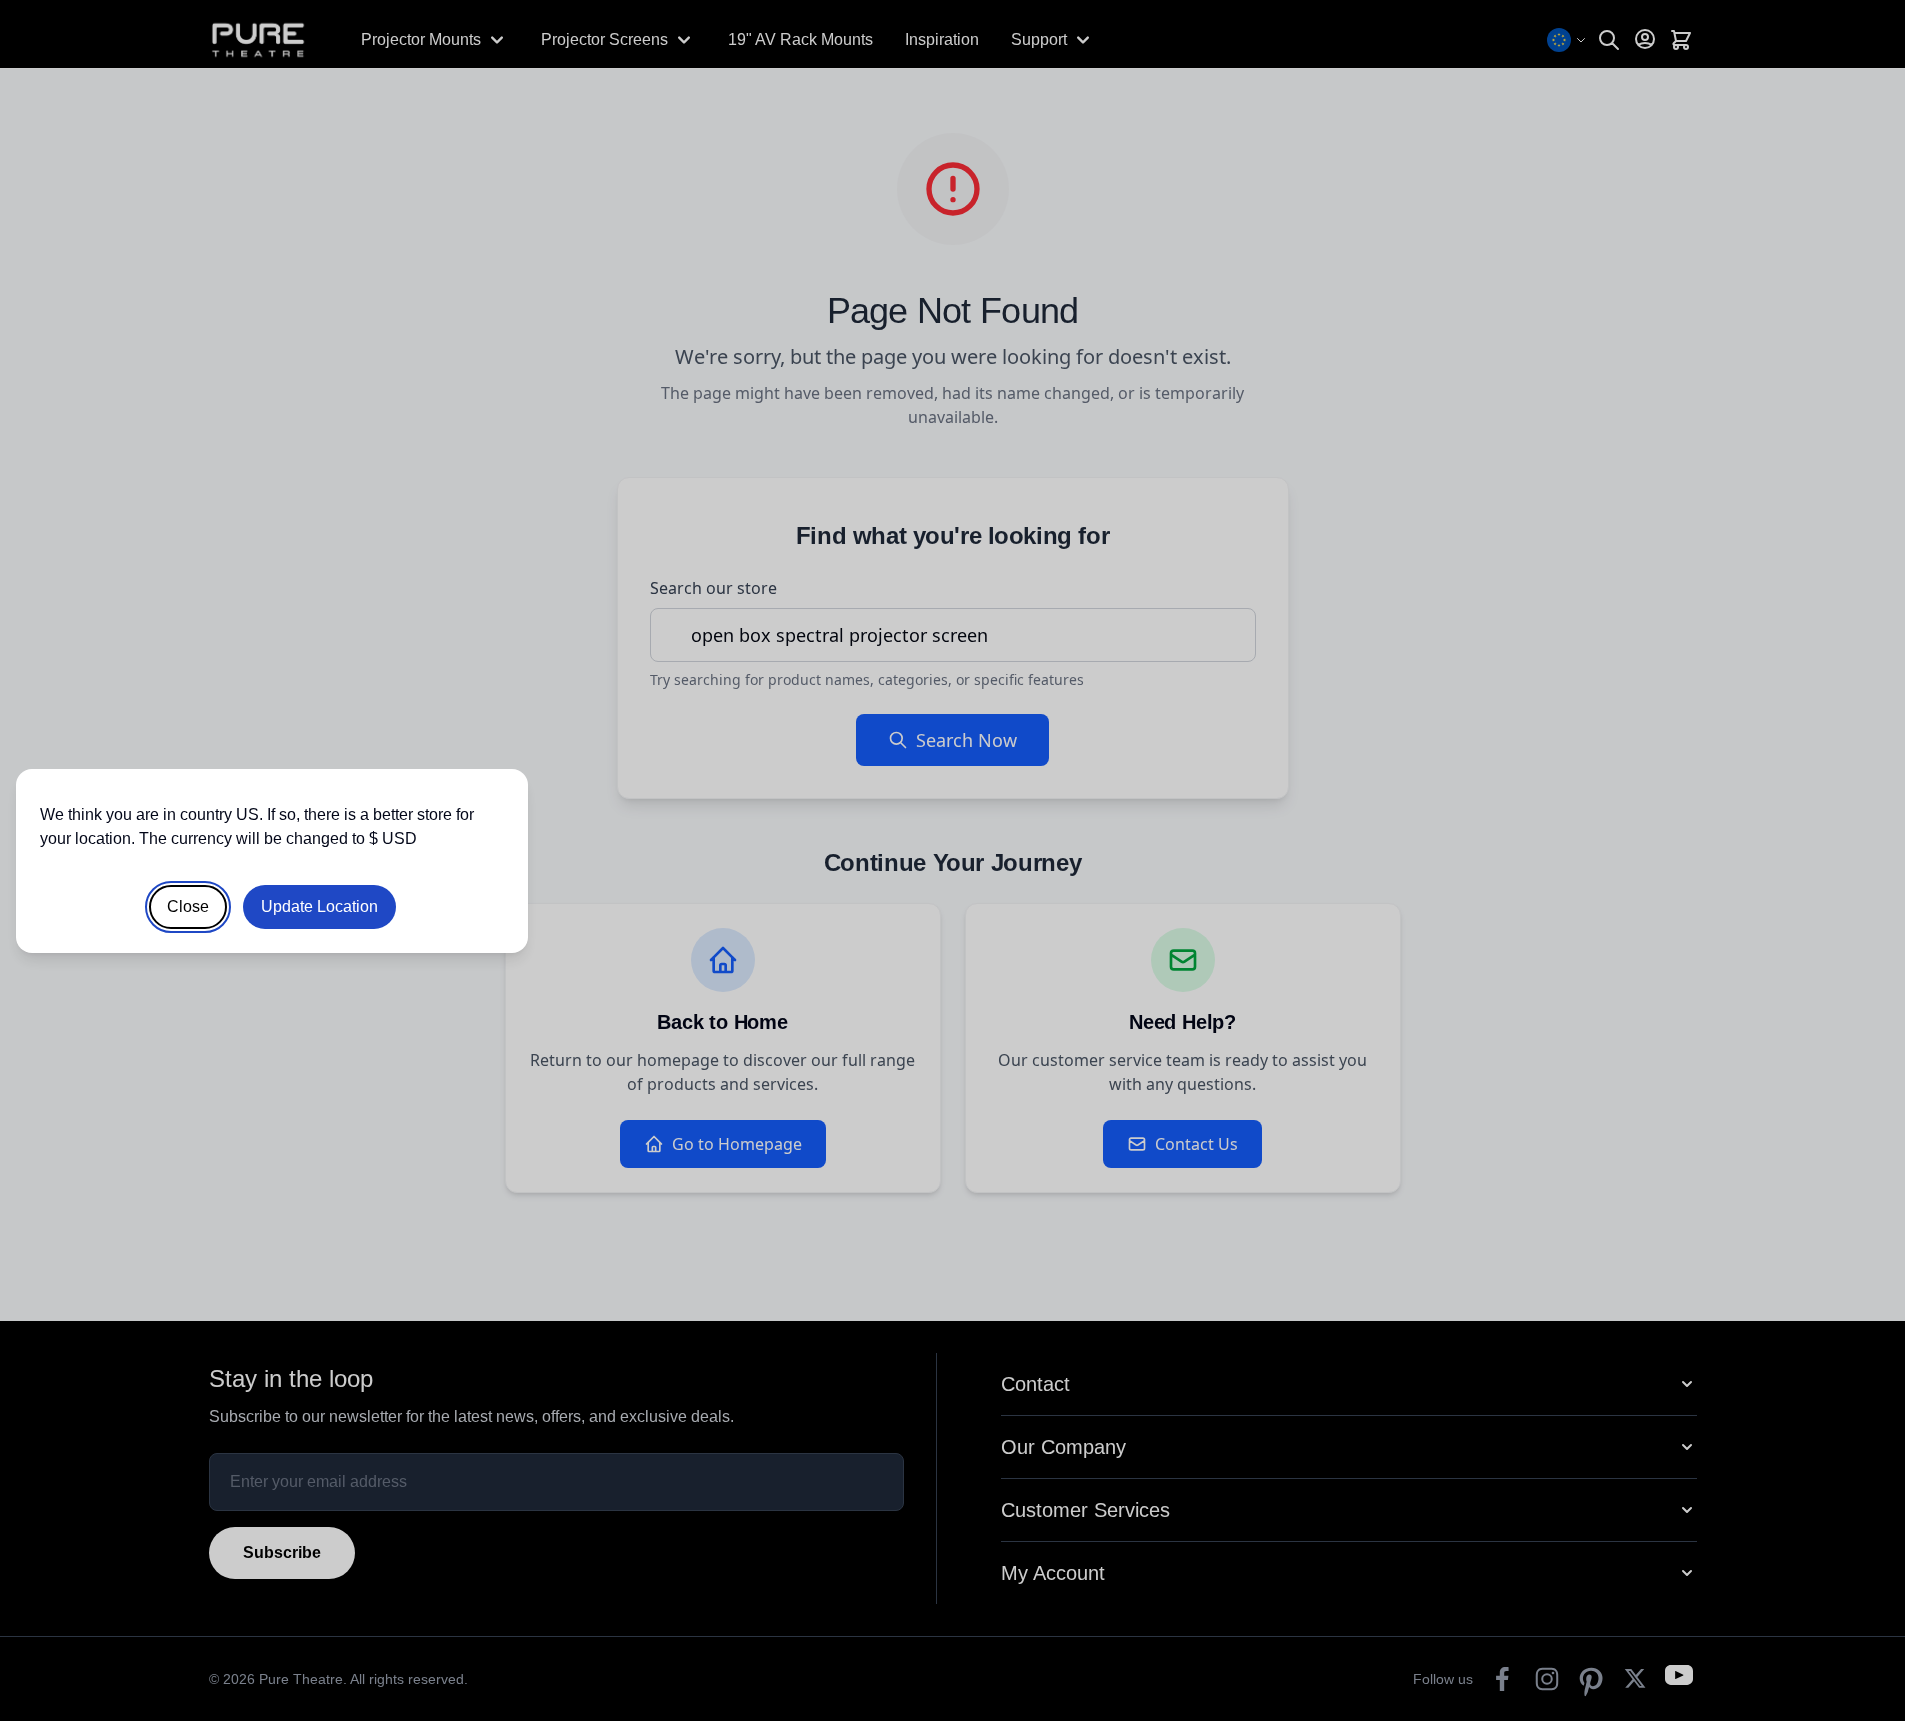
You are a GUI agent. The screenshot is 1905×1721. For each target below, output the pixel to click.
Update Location (319, 906)
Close (188, 906)
